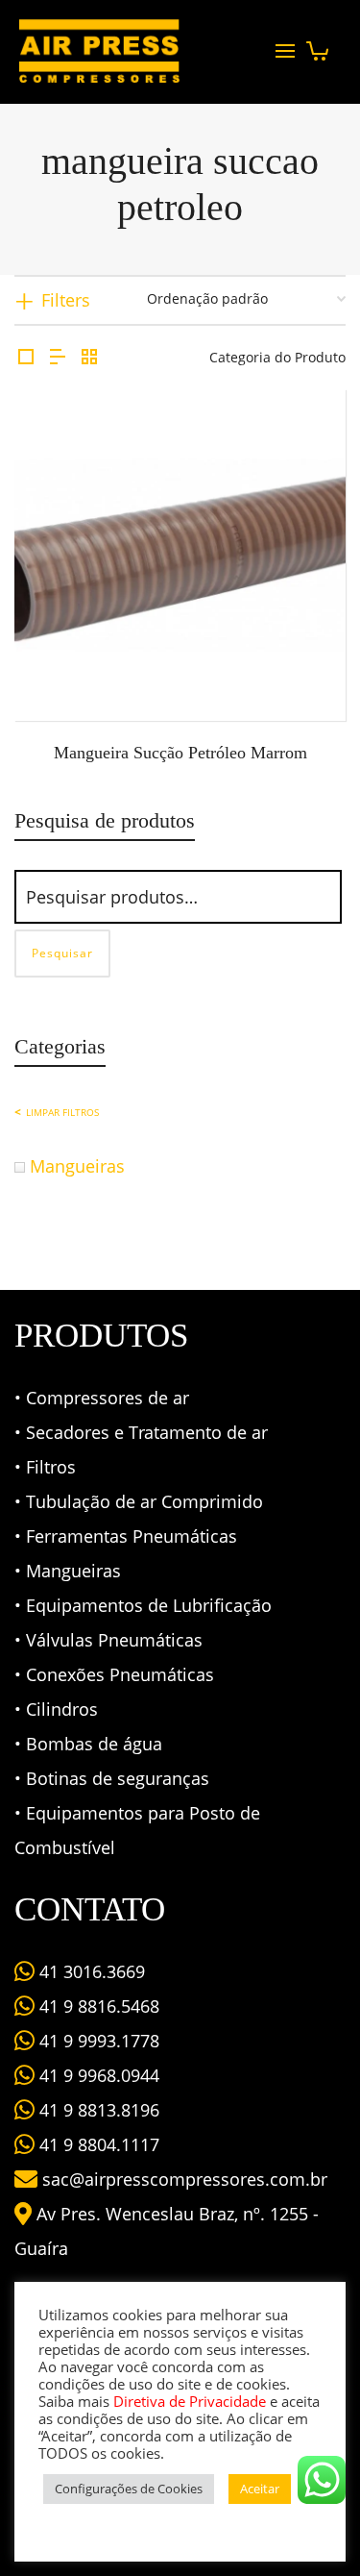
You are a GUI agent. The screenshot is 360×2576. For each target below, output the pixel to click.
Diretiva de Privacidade (190, 2401)
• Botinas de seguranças (112, 1778)
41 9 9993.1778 (97, 2041)
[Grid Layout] (89, 357)
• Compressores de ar (102, 1398)
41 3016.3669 (90, 1971)
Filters (66, 300)
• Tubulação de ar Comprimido (139, 1501)
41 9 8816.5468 (97, 2006)
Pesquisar (62, 953)
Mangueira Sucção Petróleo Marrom (180, 753)
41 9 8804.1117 (97, 2144)
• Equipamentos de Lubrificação (143, 1605)
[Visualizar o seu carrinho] (317, 46)
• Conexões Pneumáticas (114, 1674)
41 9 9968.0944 (97, 2075)
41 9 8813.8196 (97, 2110)
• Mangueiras (68, 1571)
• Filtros (45, 1467)
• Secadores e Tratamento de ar (141, 1432)
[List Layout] (58, 357)
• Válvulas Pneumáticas (108, 1640)
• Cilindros (56, 1709)
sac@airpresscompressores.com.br (185, 2179)
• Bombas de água (88, 1744)
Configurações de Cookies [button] (129, 2489)
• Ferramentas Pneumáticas (126, 1536)
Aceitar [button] (260, 2489)
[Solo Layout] (26, 357)
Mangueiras (77, 1166)
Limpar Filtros (62, 1112)
